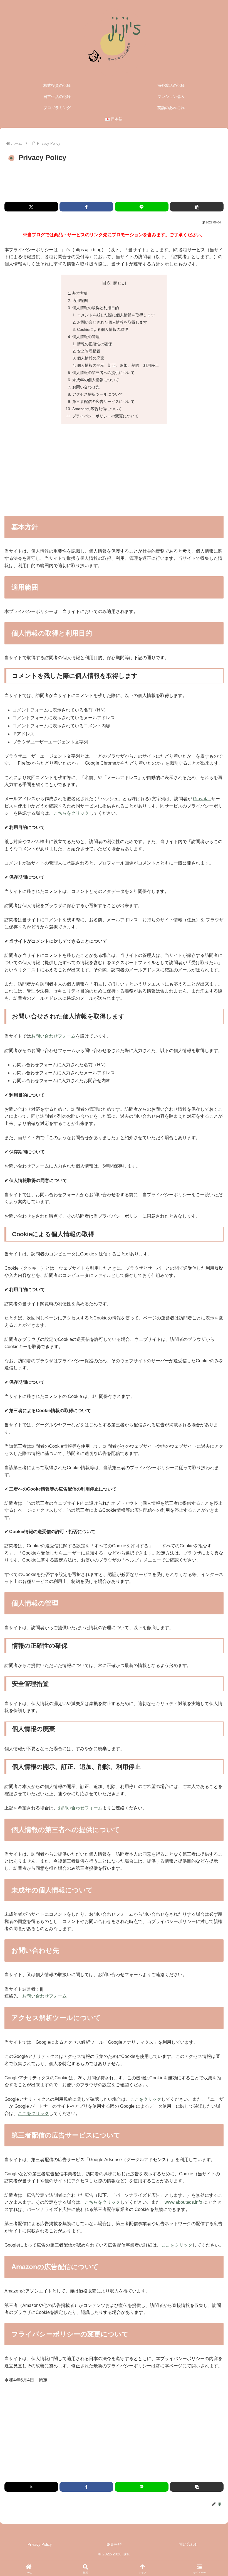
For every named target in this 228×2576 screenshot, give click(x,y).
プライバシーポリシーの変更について (105, 416)
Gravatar (202, 799)
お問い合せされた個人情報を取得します (112, 322)
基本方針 (80, 293)
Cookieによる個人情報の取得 (103, 329)
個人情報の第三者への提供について (103, 373)
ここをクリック (146, 2099)
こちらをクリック (71, 813)
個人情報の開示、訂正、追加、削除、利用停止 (118, 365)
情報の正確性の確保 (95, 344)
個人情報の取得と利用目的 (96, 308)
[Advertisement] (114, 182)
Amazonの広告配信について (97, 409)
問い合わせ (189, 2544)
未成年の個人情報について (96, 380)
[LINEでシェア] (142, 207)
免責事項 (114, 2544)
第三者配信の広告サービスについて (103, 402)
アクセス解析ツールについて (98, 394)
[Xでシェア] (31, 207)
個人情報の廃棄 (91, 358)
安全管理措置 (89, 351)
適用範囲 (80, 301)
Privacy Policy (40, 2544)
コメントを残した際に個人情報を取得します (116, 315)
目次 (106, 283)
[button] (197, 207)
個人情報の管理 (86, 337)
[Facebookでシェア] (86, 207)
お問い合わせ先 (86, 387)
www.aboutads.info (183, 2202)
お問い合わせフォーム (53, 1036)
